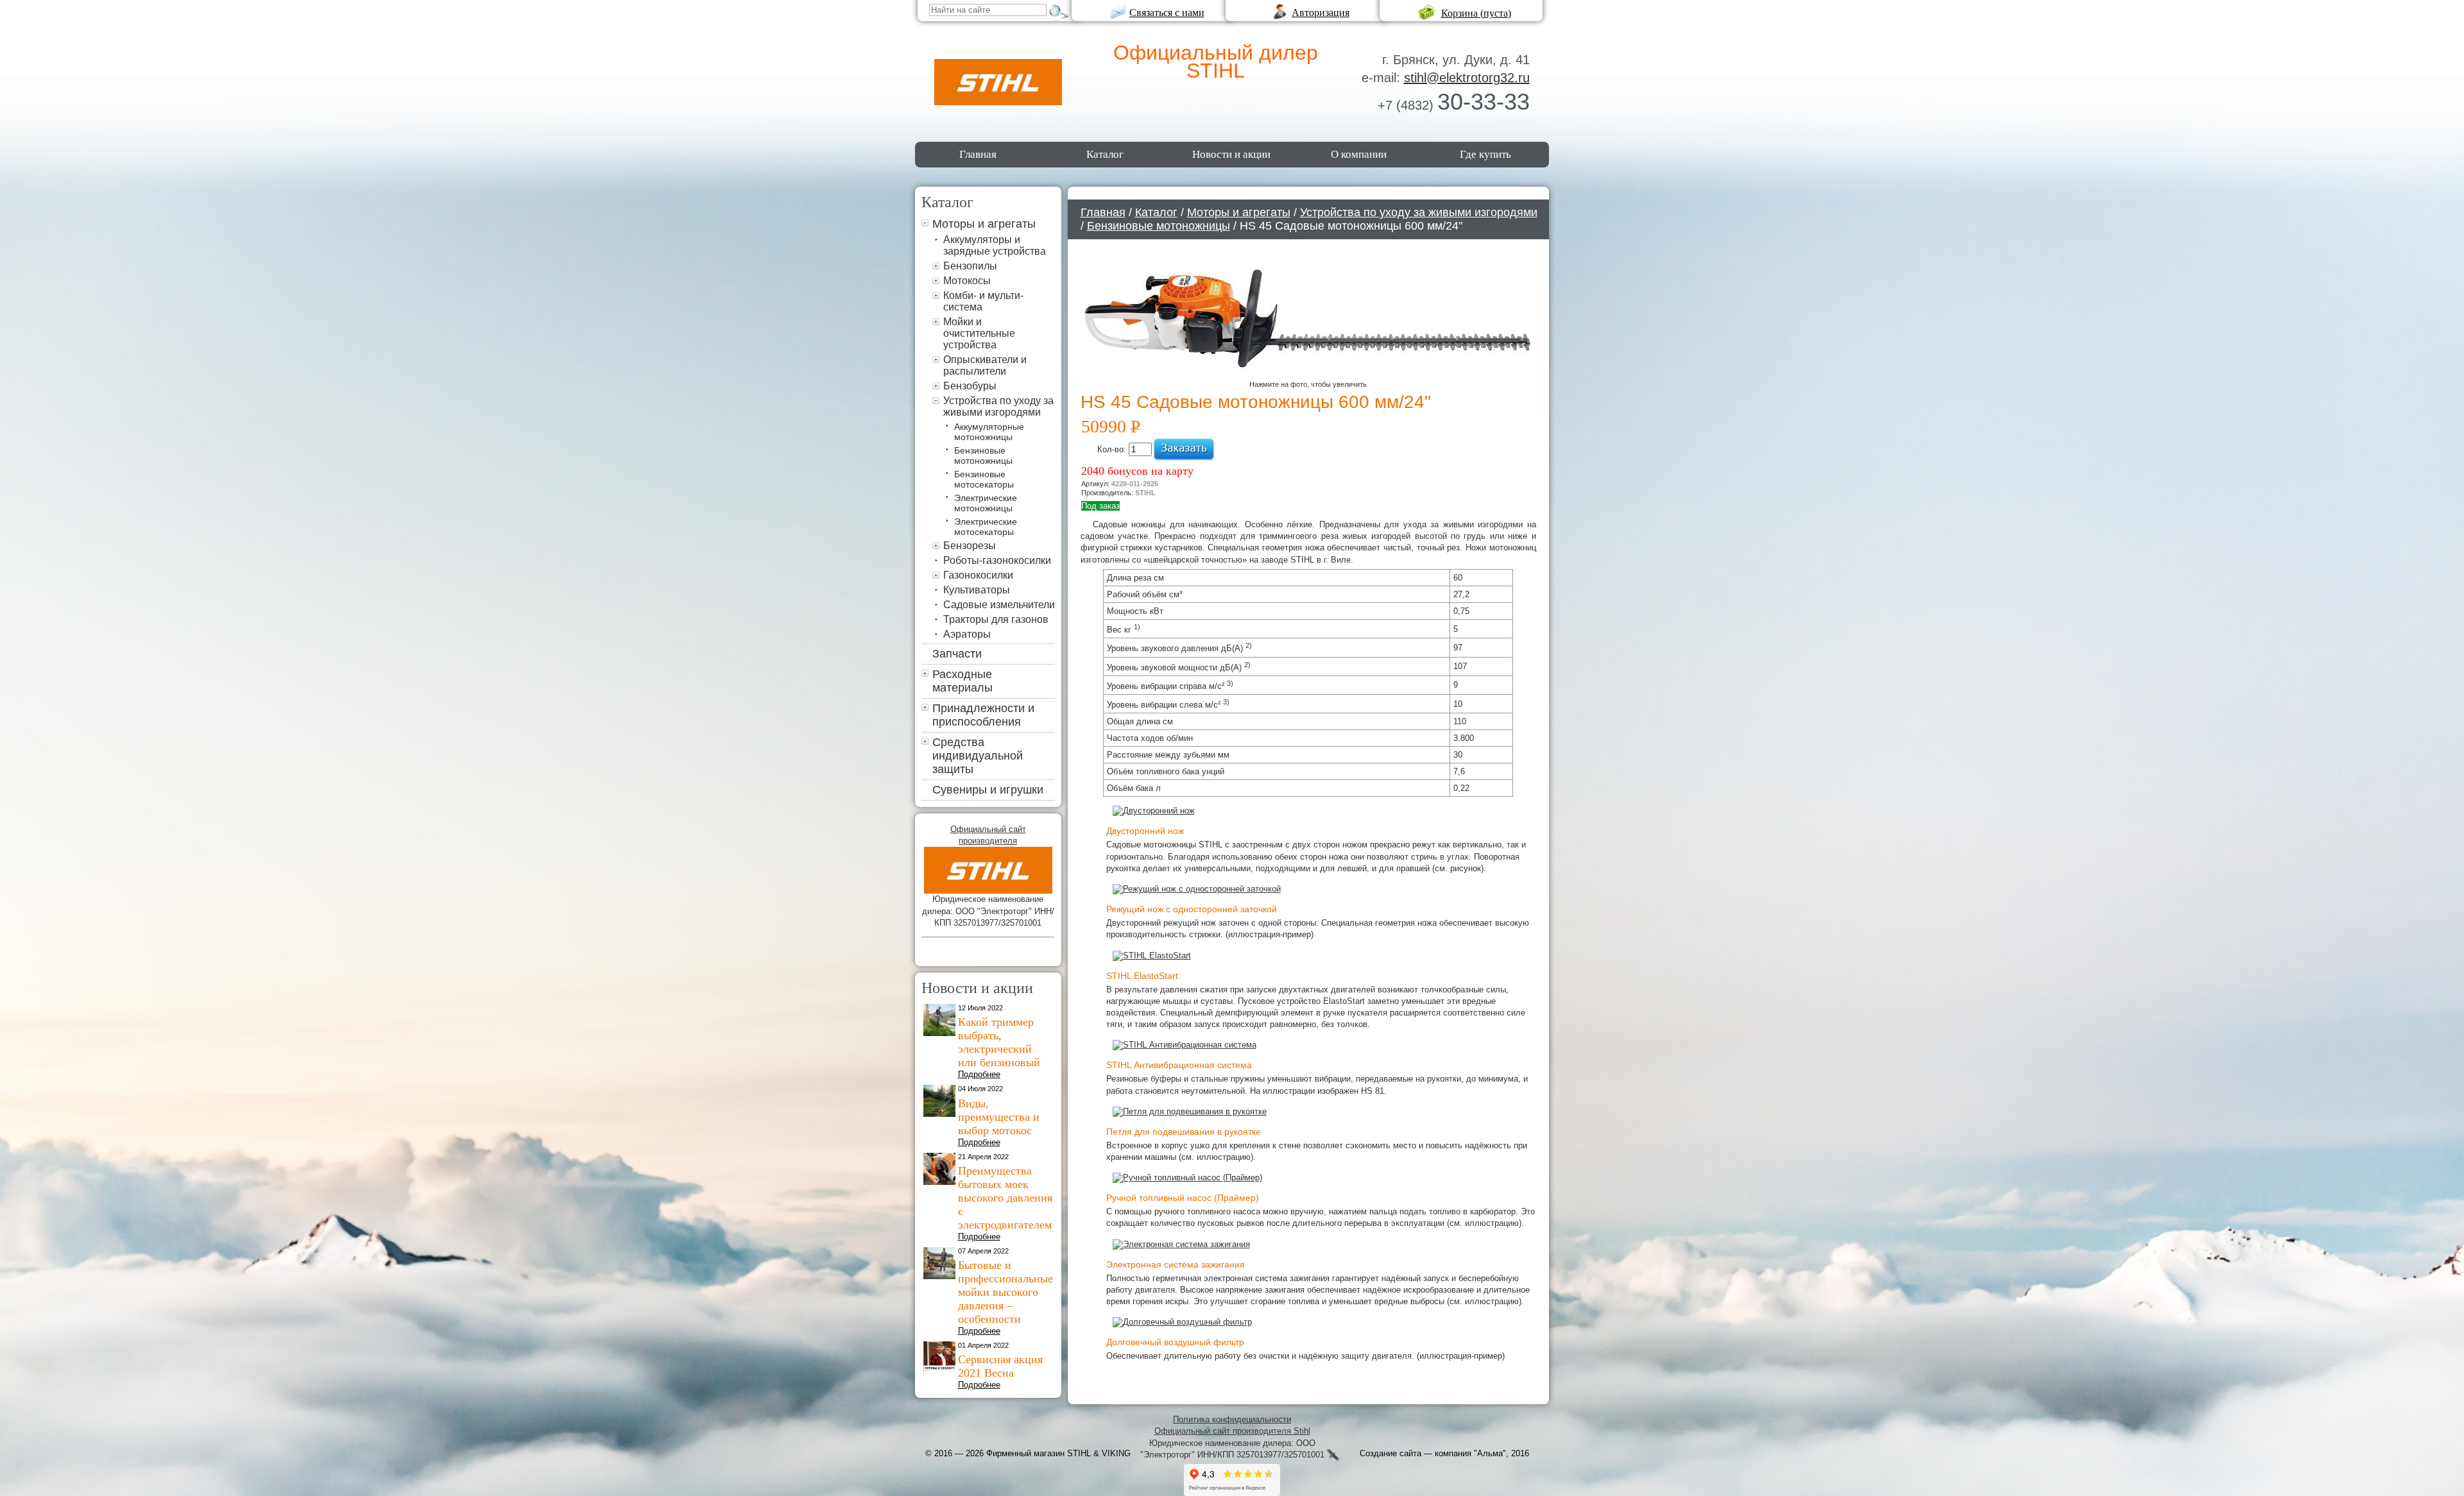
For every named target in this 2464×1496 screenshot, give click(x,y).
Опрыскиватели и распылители (985, 365)
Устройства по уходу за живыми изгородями (998, 406)
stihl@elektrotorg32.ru (1467, 78)
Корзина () (1476, 13)
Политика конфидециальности (1232, 1419)
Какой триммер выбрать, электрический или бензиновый (999, 1042)
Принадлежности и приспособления (983, 715)
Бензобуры (970, 386)
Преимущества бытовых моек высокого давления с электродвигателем (1005, 1198)
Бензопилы (970, 266)
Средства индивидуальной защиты (978, 756)
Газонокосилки (978, 575)
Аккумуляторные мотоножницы (989, 432)
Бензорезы (970, 546)
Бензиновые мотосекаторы (984, 479)
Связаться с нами (1167, 13)
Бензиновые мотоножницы (983, 455)
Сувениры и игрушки (988, 790)
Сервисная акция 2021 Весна (1000, 1366)
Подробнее (979, 1074)
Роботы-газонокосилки (997, 560)
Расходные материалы (963, 681)
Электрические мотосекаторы (986, 527)
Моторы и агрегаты (984, 224)
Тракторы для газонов (996, 619)
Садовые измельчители (999, 605)
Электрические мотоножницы (986, 503)
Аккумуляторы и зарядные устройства (995, 245)
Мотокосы (967, 281)
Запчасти (957, 654)
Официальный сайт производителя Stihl (1232, 1431)
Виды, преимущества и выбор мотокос (999, 1117)
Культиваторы (977, 590)
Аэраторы (967, 634)
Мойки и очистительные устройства (979, 333)
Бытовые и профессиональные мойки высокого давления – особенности (1005, 1292)
